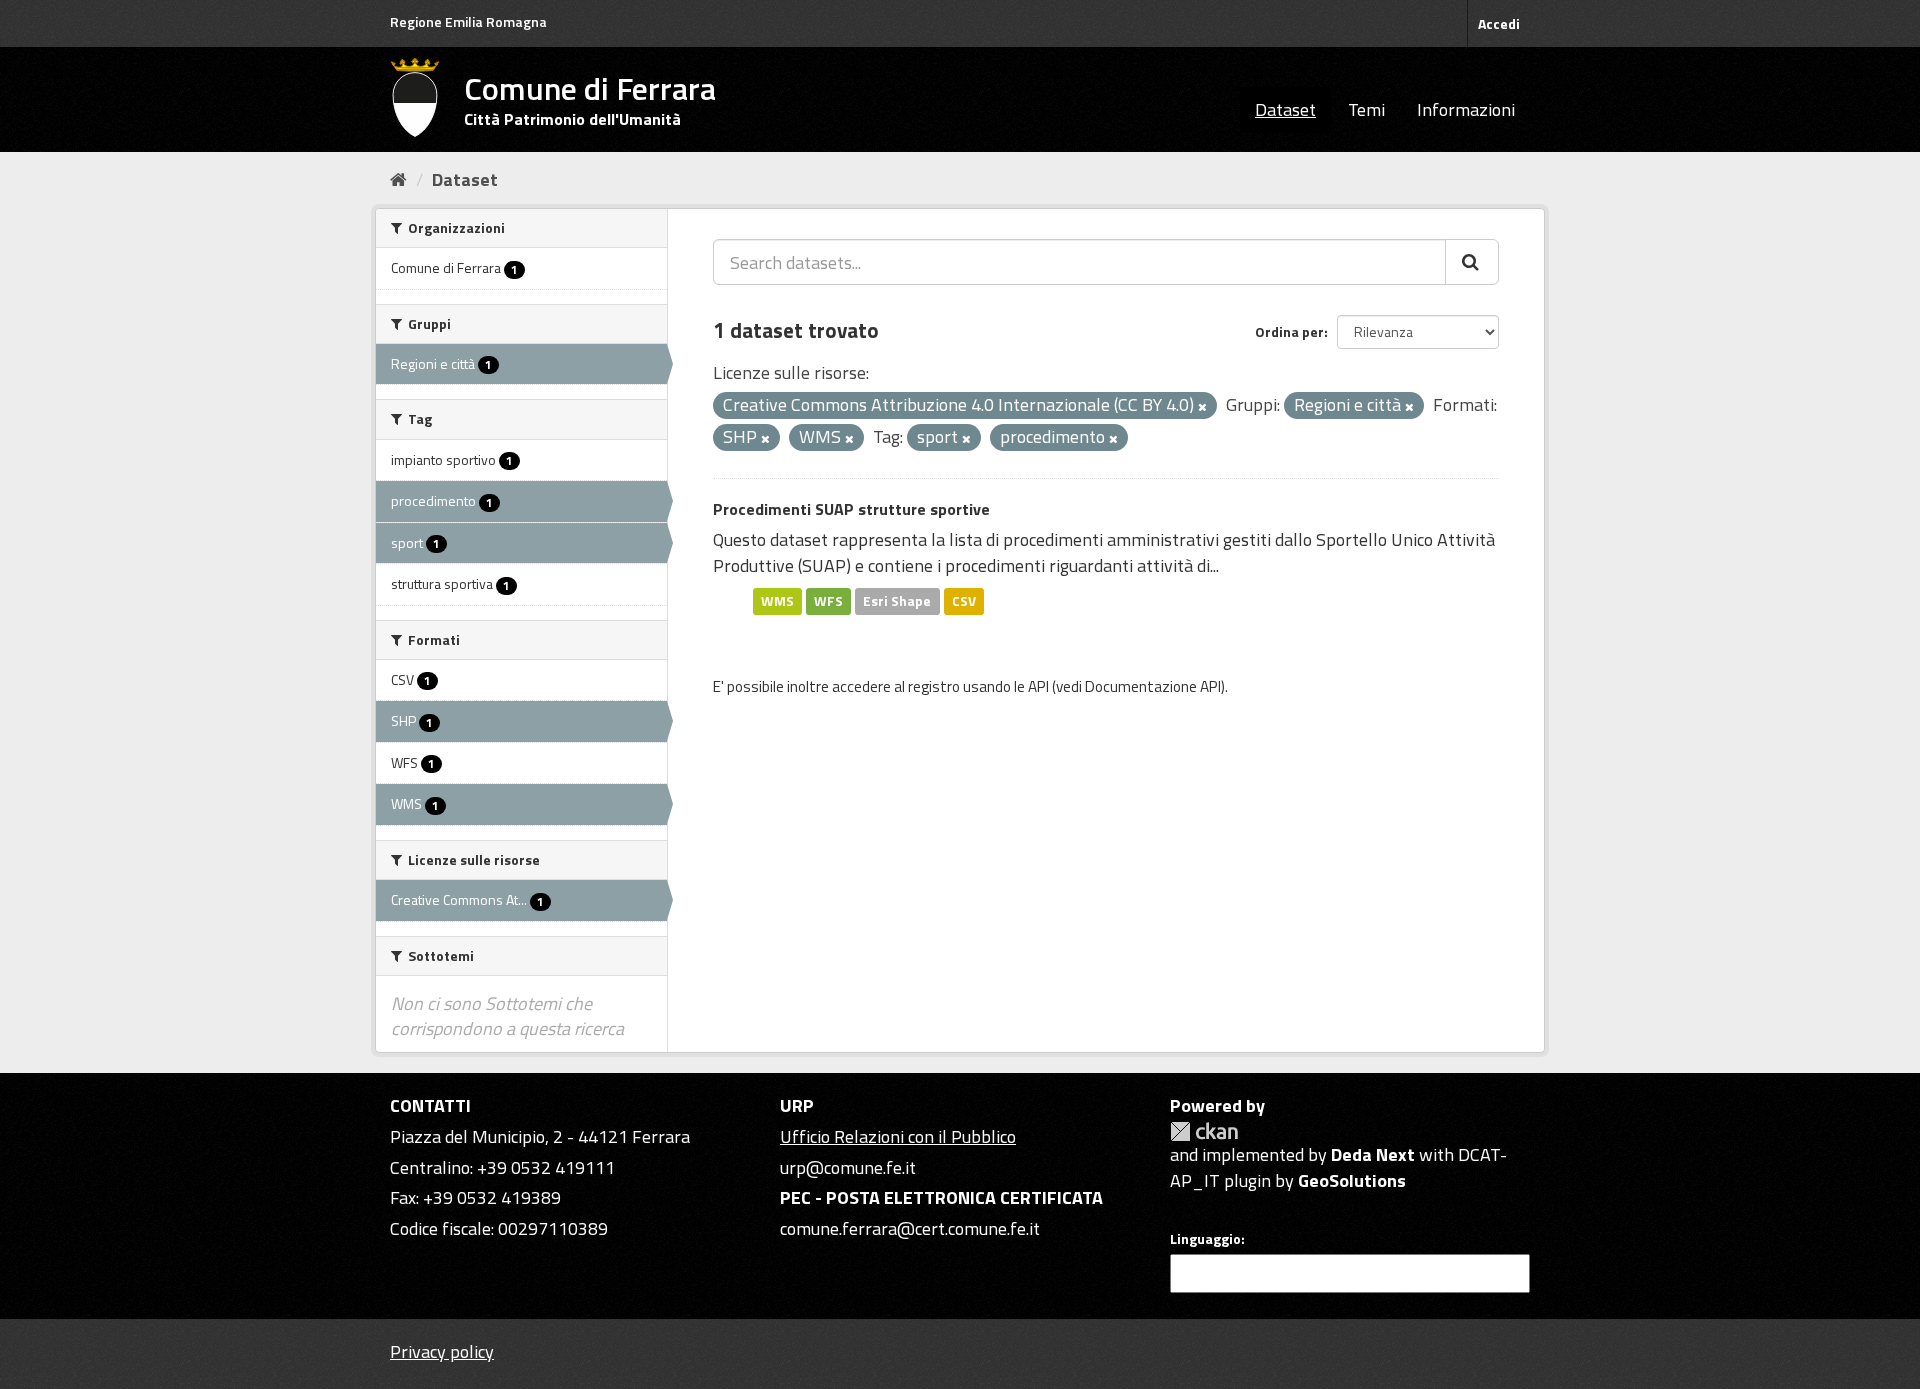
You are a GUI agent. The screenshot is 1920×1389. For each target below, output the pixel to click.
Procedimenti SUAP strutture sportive (851, 509)
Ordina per (1289, 331)
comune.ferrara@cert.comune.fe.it (910, 1228)
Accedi (1499, 23)
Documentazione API (1153, 686)
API (1038, 686)
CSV (964, 601)
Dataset (1285, 109)
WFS (828, 601)
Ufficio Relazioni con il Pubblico (898, 1136)
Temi (1366, 109)
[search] (1472, 262)
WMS (777, 601)
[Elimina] (1202, 407)
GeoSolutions (1352, 1180)
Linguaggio (1205, 1239)
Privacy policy (442, 1351)
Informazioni (1466, 109)
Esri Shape (897, 601)
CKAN (1204, 1131)
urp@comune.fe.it (848, 1167)
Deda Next (1373, 1154)
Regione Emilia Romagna (468, 21)
